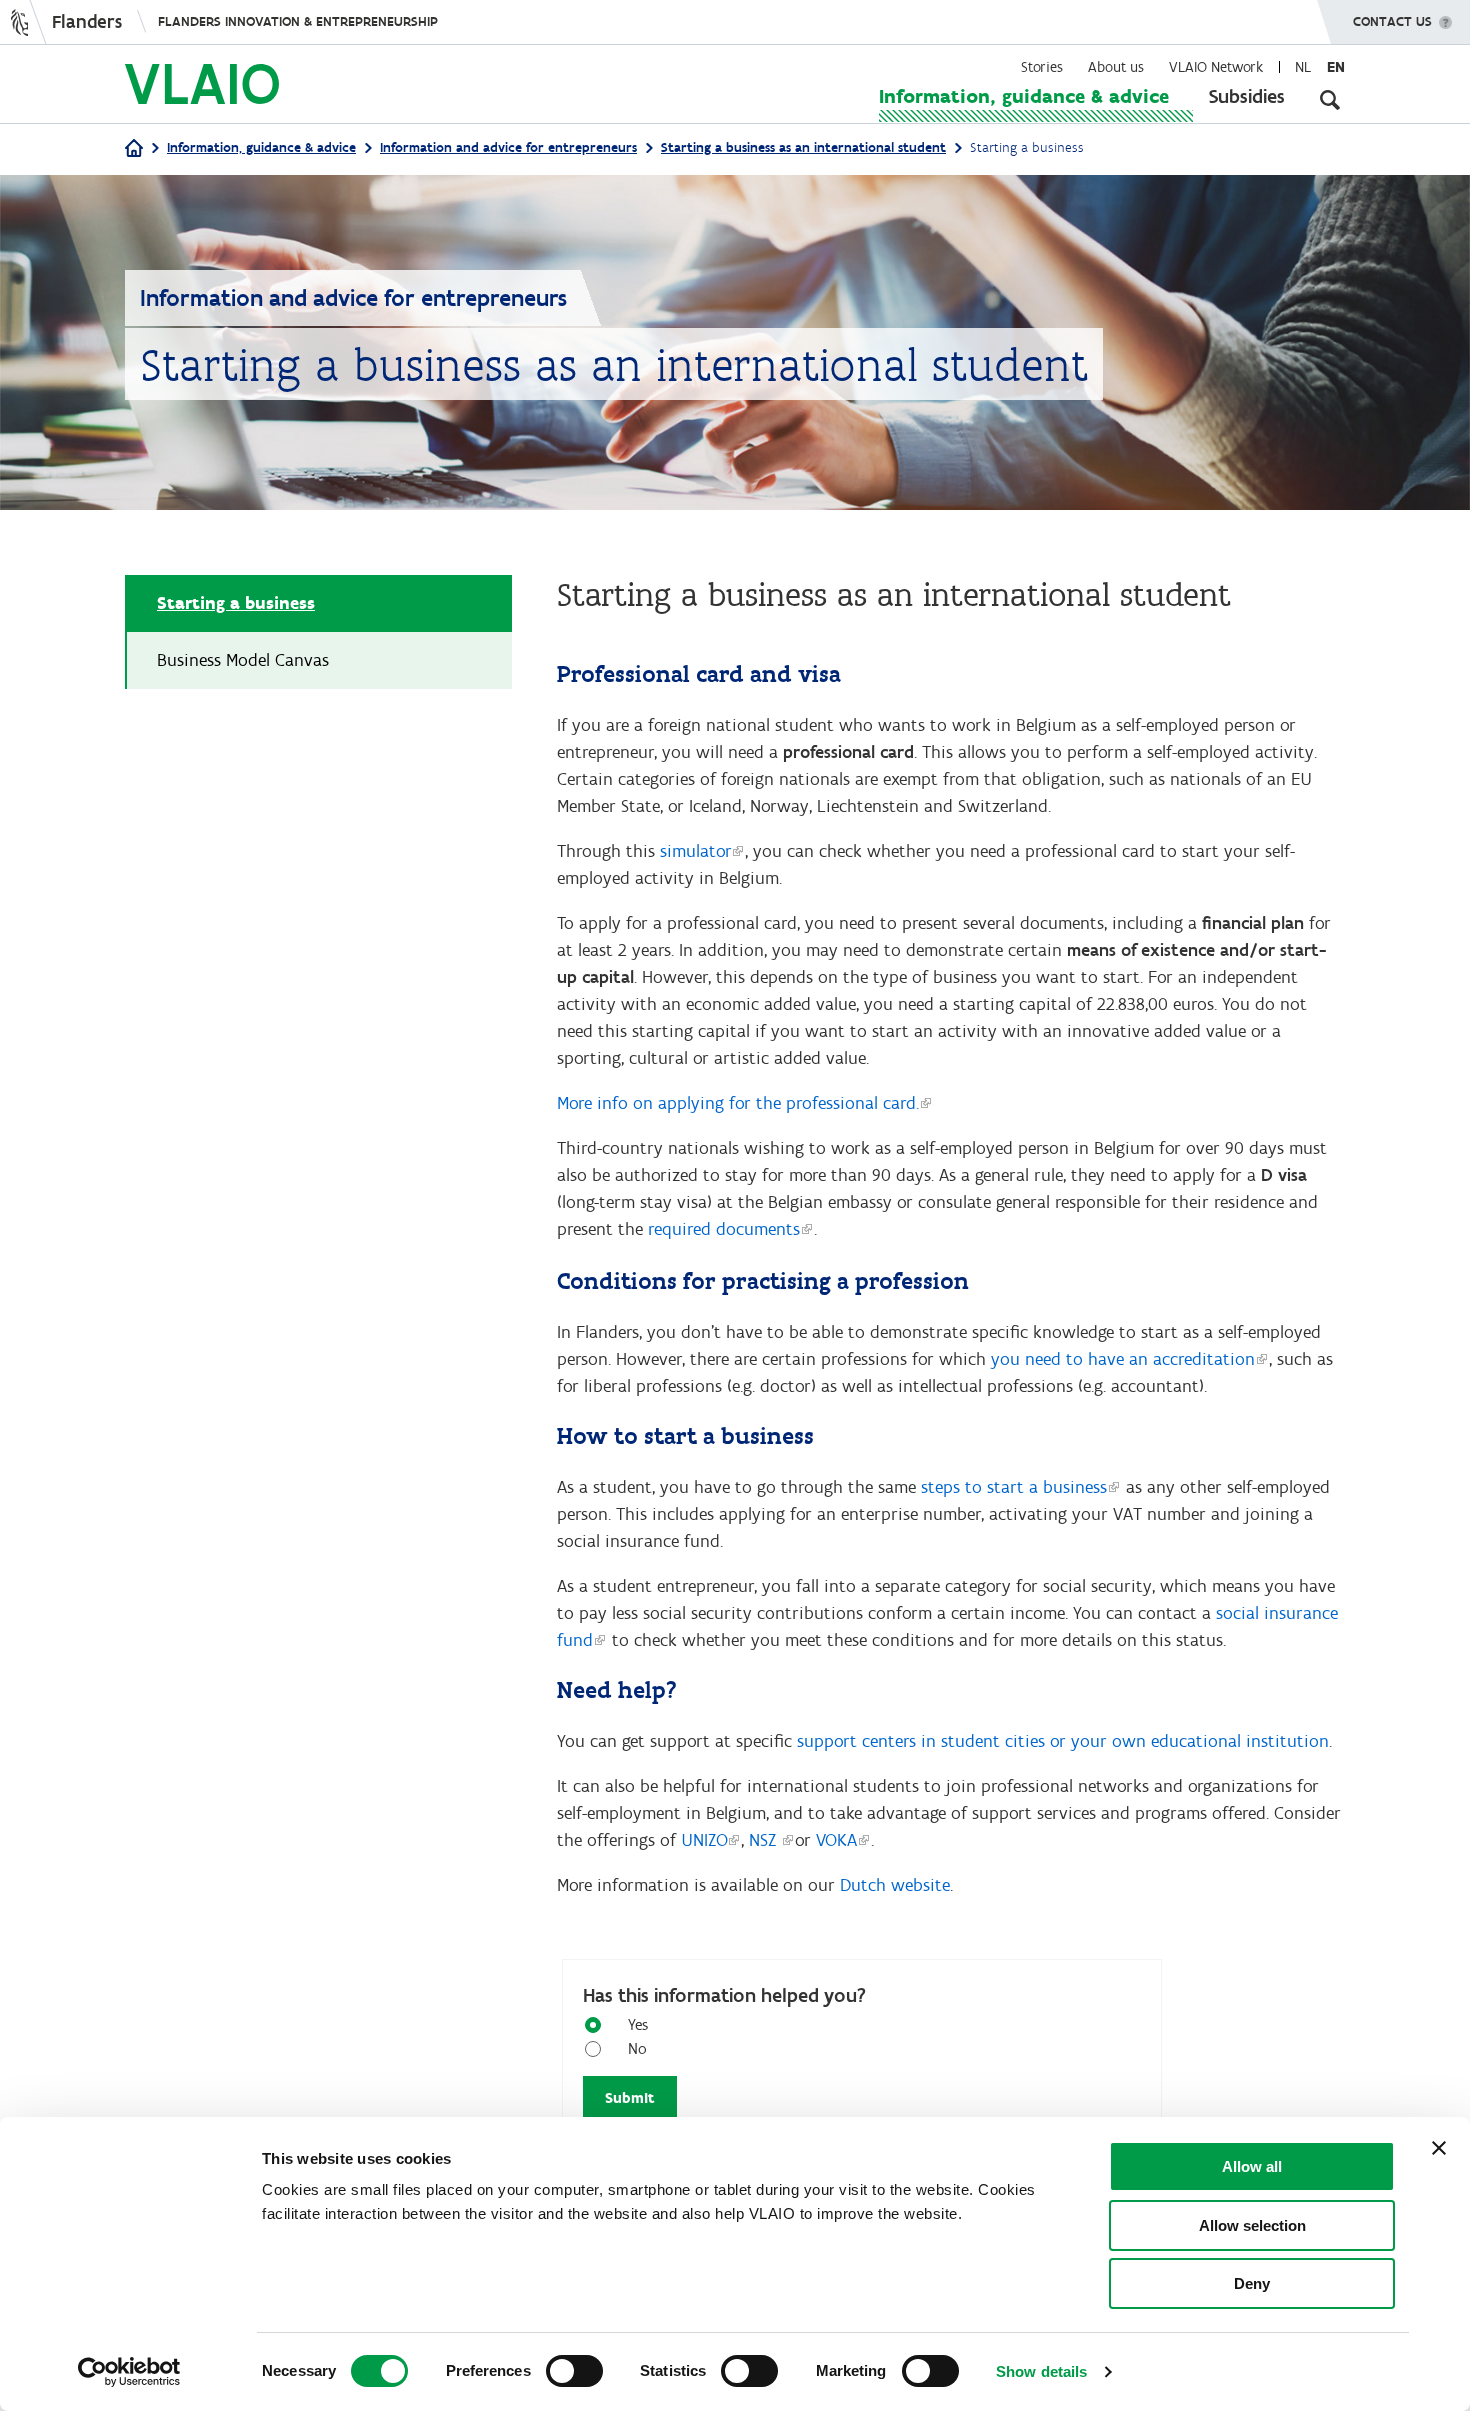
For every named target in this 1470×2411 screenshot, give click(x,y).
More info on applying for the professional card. (738, 1103)
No (637, 2048)
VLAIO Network (1216, 67)
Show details (1041, 2371)
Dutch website (895, 1885)
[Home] (134, 149)
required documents (724, 1229)
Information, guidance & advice (1024, 96)
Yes (638, 2024)
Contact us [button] (1392, 21)
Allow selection (1252, 2225)
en (1336, 67)
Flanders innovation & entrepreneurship (298, 21)
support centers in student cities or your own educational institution (1063, 1741)
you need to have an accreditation (1123, 1359)
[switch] (574, 2371)
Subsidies (1247, 96)
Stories (1042, 67)
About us (1116, 67)
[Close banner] (1439, 2148)
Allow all (1252, 2166)
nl (1303, 67)
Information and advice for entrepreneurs (508, 147)
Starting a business (236, 603)
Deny (1252, 2283)
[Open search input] (1330, 100)
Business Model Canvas (243, 660)
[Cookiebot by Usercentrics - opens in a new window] (129, 2372)
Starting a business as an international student (803, 147)
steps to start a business (1014, 1487)
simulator (695, 851)
